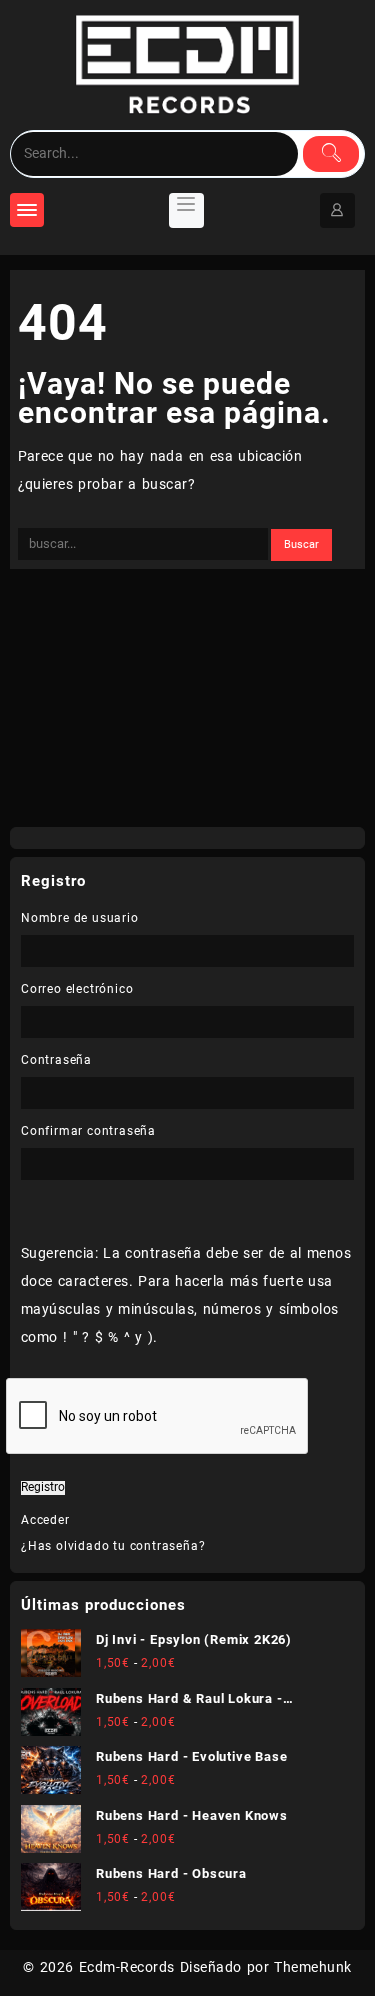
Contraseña (56, 1060)
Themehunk (312, 1967)
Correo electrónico (77, 989)
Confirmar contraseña (88, 1131)
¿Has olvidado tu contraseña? (113, 1546)
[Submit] (331, 154)
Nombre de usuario (80, 918)
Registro (43, 1487)
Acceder (45, 1520)
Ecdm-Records (127, 1967)
